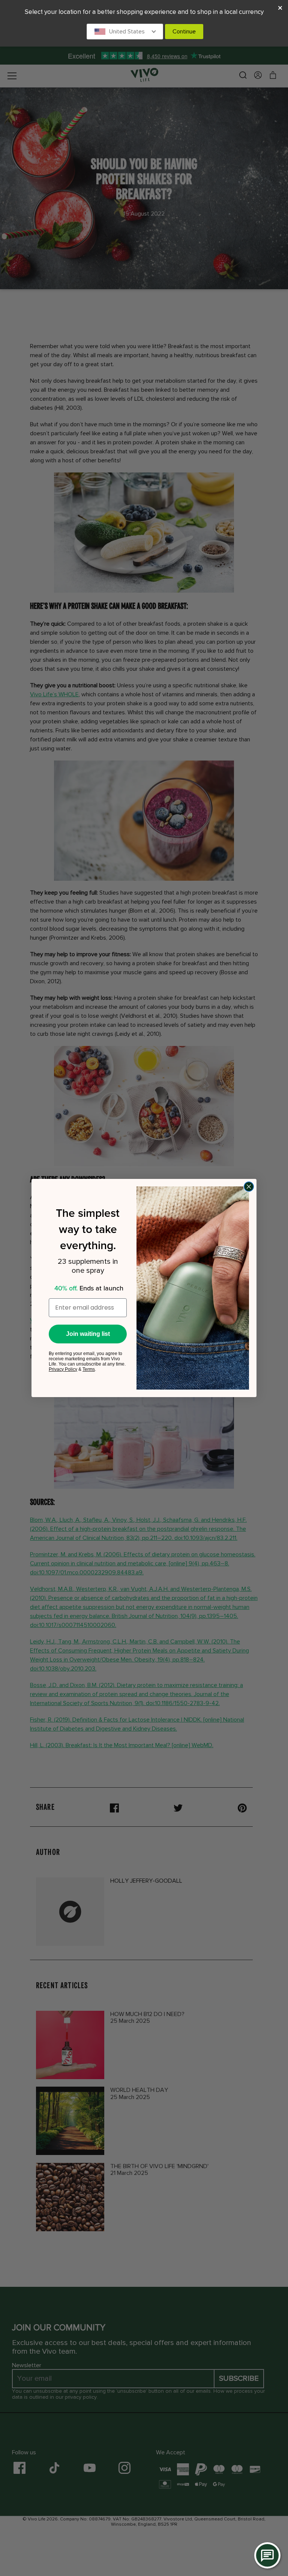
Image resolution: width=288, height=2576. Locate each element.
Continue (184, 32)
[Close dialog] (249, 1187)
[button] (125, 32)
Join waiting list (88, 1334)
